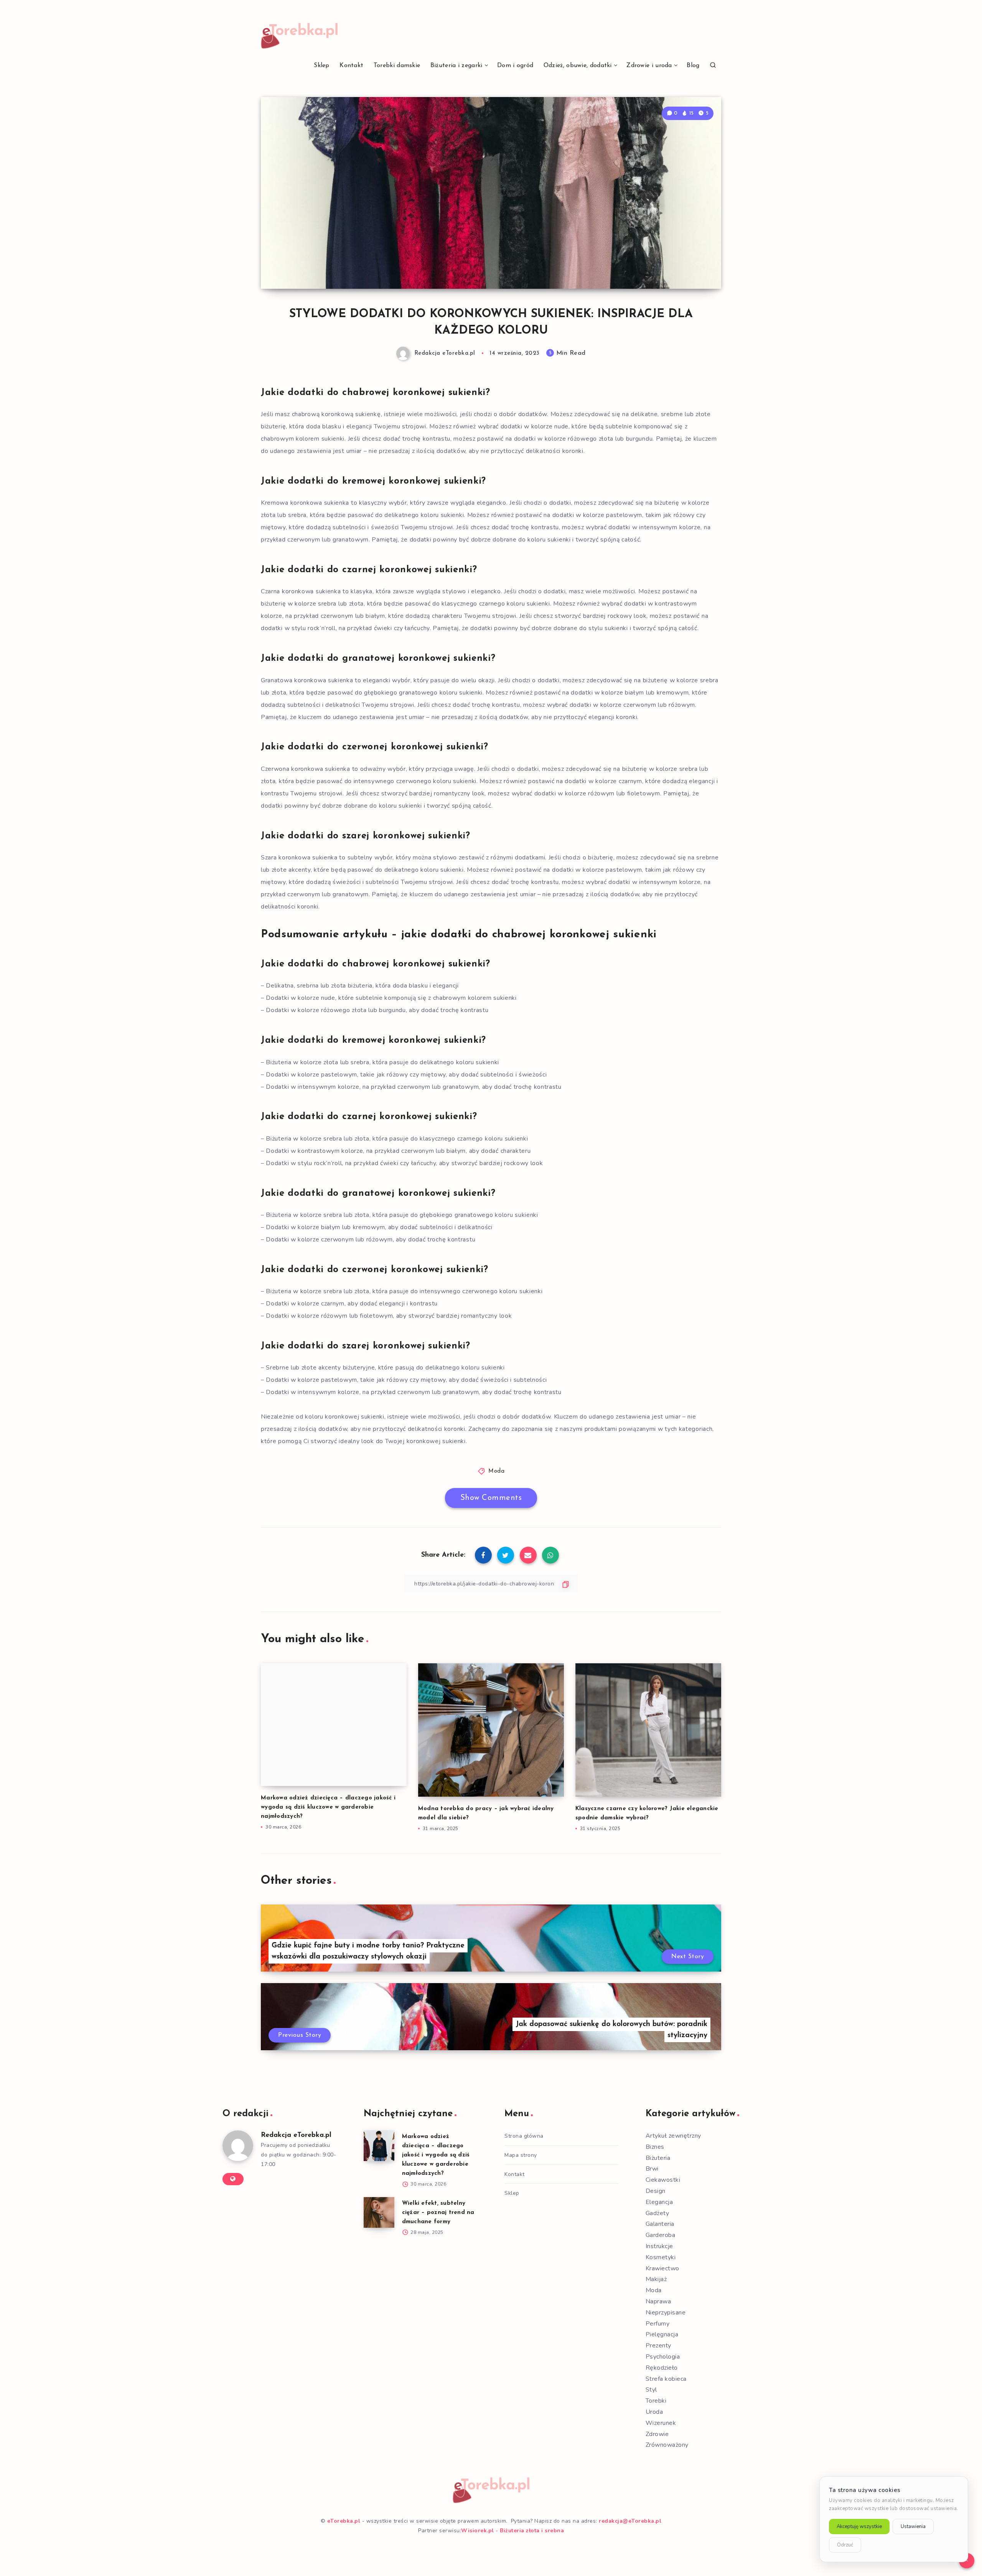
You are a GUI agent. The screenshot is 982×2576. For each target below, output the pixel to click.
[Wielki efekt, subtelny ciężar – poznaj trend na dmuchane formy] (379, 2212)
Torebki (656, 2401)
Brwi (652, 2169)
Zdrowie (657, 2434)
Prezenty (658, 2346)
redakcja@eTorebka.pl (630, 2521)
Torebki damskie (397, 66)
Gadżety (657, 2213)
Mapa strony (521, 2155)
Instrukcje (659, 2246)
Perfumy (658, 2324)
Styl (651, 2390)
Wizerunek (661, 2423)
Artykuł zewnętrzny (673, 2136)
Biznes (655, 2147)
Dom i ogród (515, 66)
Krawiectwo (662, 2268)
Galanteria (660, 2224)
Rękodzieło (662, 2368)
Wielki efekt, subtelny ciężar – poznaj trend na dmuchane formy (438, 2213)
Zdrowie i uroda (649, 66)
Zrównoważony (667, 2445)
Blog (693, 66)
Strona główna (524, 2136)
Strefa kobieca (666, 2379)
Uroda (654, 2412)
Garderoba (661, 2235)
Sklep (322, 66)
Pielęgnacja (662, 2334)
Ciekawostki (663, 2180)
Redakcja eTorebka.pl (296, 2135)
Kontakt (351, 66)
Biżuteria (658, 2158)
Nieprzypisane (666, 2313)
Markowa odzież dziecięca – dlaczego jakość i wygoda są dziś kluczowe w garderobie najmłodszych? (328, 1807)
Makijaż (656, 2279)
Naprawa (658, 2301)
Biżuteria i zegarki (456, 66)
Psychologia (663, 2357)
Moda (496, 1471)
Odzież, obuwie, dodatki (578, 66)
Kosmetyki (661, 2257)
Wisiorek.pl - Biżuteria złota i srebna (512, 2531)
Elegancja (659, 2202)
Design (656, 2191)
